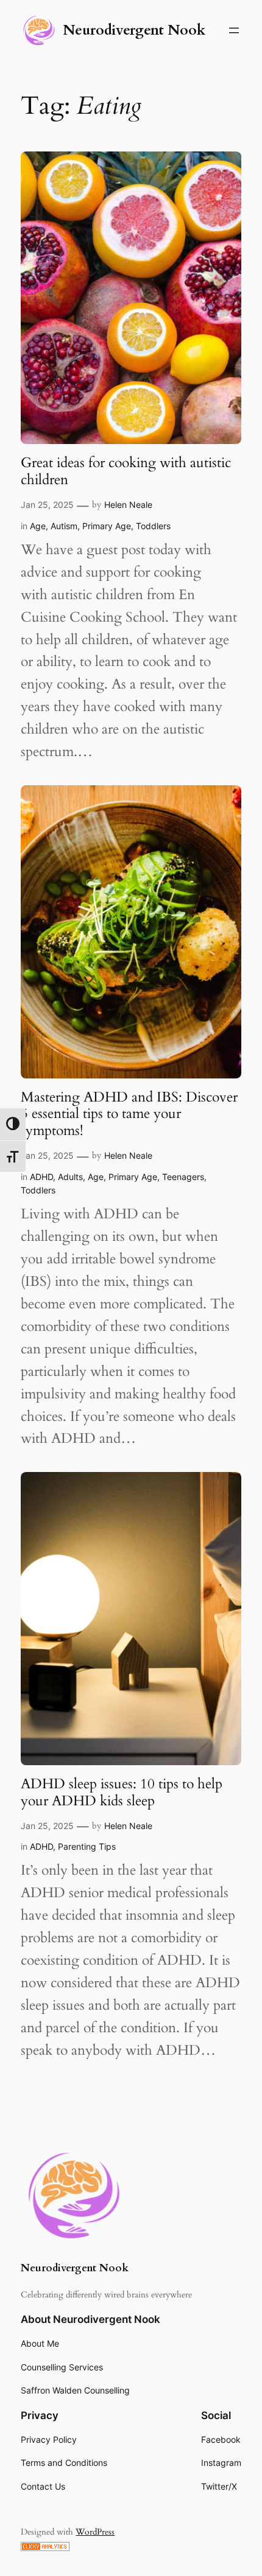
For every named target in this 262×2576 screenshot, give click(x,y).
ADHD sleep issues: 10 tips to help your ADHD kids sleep (122, 1792)
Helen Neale (128, 505)
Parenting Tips (87, 1846)
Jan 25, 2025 (47, 505)
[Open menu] (234, 30)
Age (38, 526)
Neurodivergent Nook (134, 30)
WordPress (95, 2532)
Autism (64, 526)
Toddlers (153, 526)
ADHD (41, 1177)
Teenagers (183, 1177)
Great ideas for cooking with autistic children (126, 471)
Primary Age (107, 526)
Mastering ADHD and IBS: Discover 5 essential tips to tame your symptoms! (129, 1114)
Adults (70, 1177)
